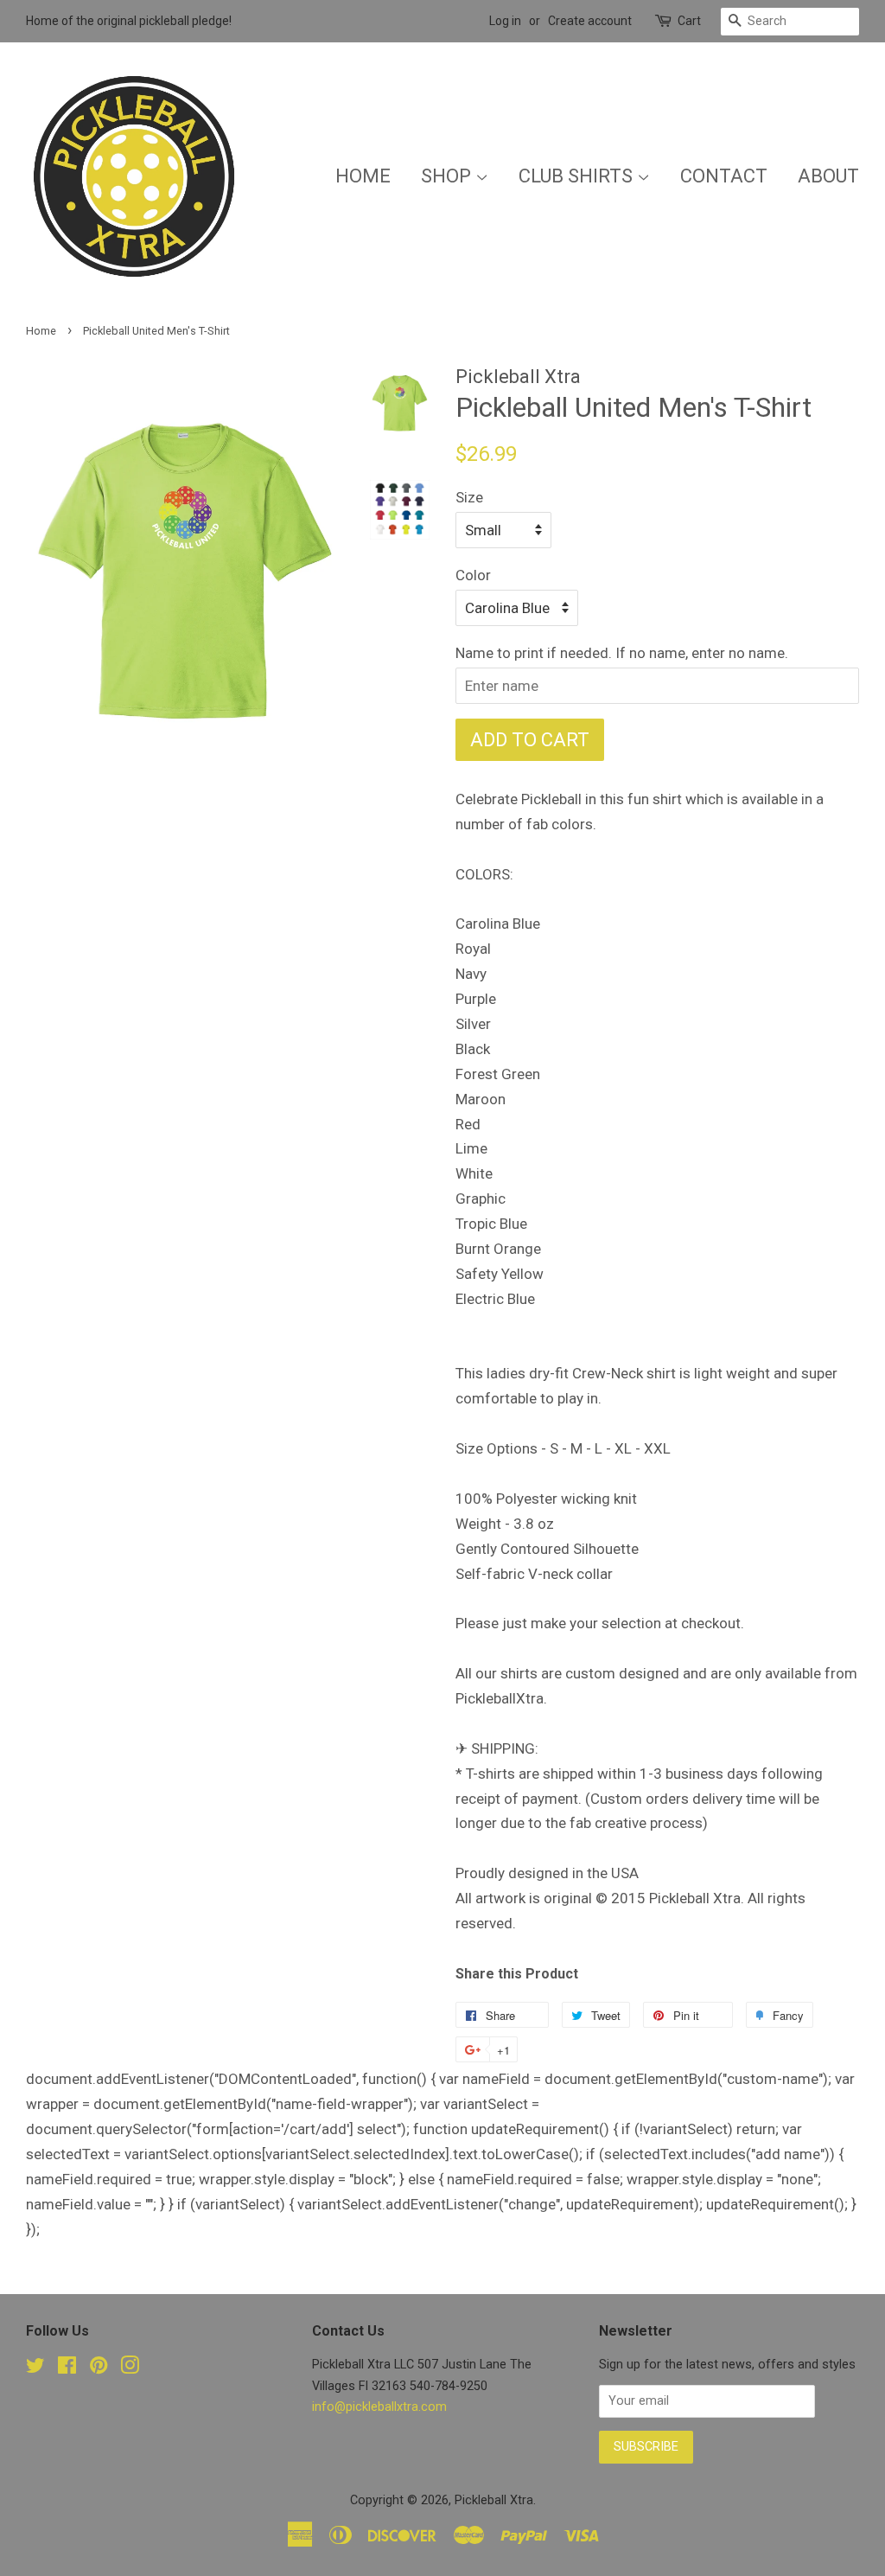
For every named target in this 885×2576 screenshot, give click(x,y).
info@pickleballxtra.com (379, 2407)
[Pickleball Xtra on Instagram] (130, 2369)
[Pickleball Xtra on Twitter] (35, 2369)
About (828, 176)
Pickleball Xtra (494, 2500)
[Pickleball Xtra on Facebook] (67, 2369)
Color (473, 575)
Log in (505, 21)
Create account (590, 21)
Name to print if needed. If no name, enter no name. (622, 653)
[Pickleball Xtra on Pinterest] (99, 2369)
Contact (724, 176)
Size (469, 497)
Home (363, 176)
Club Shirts (578, 176)
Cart (689, 21)
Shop (448, 176)
